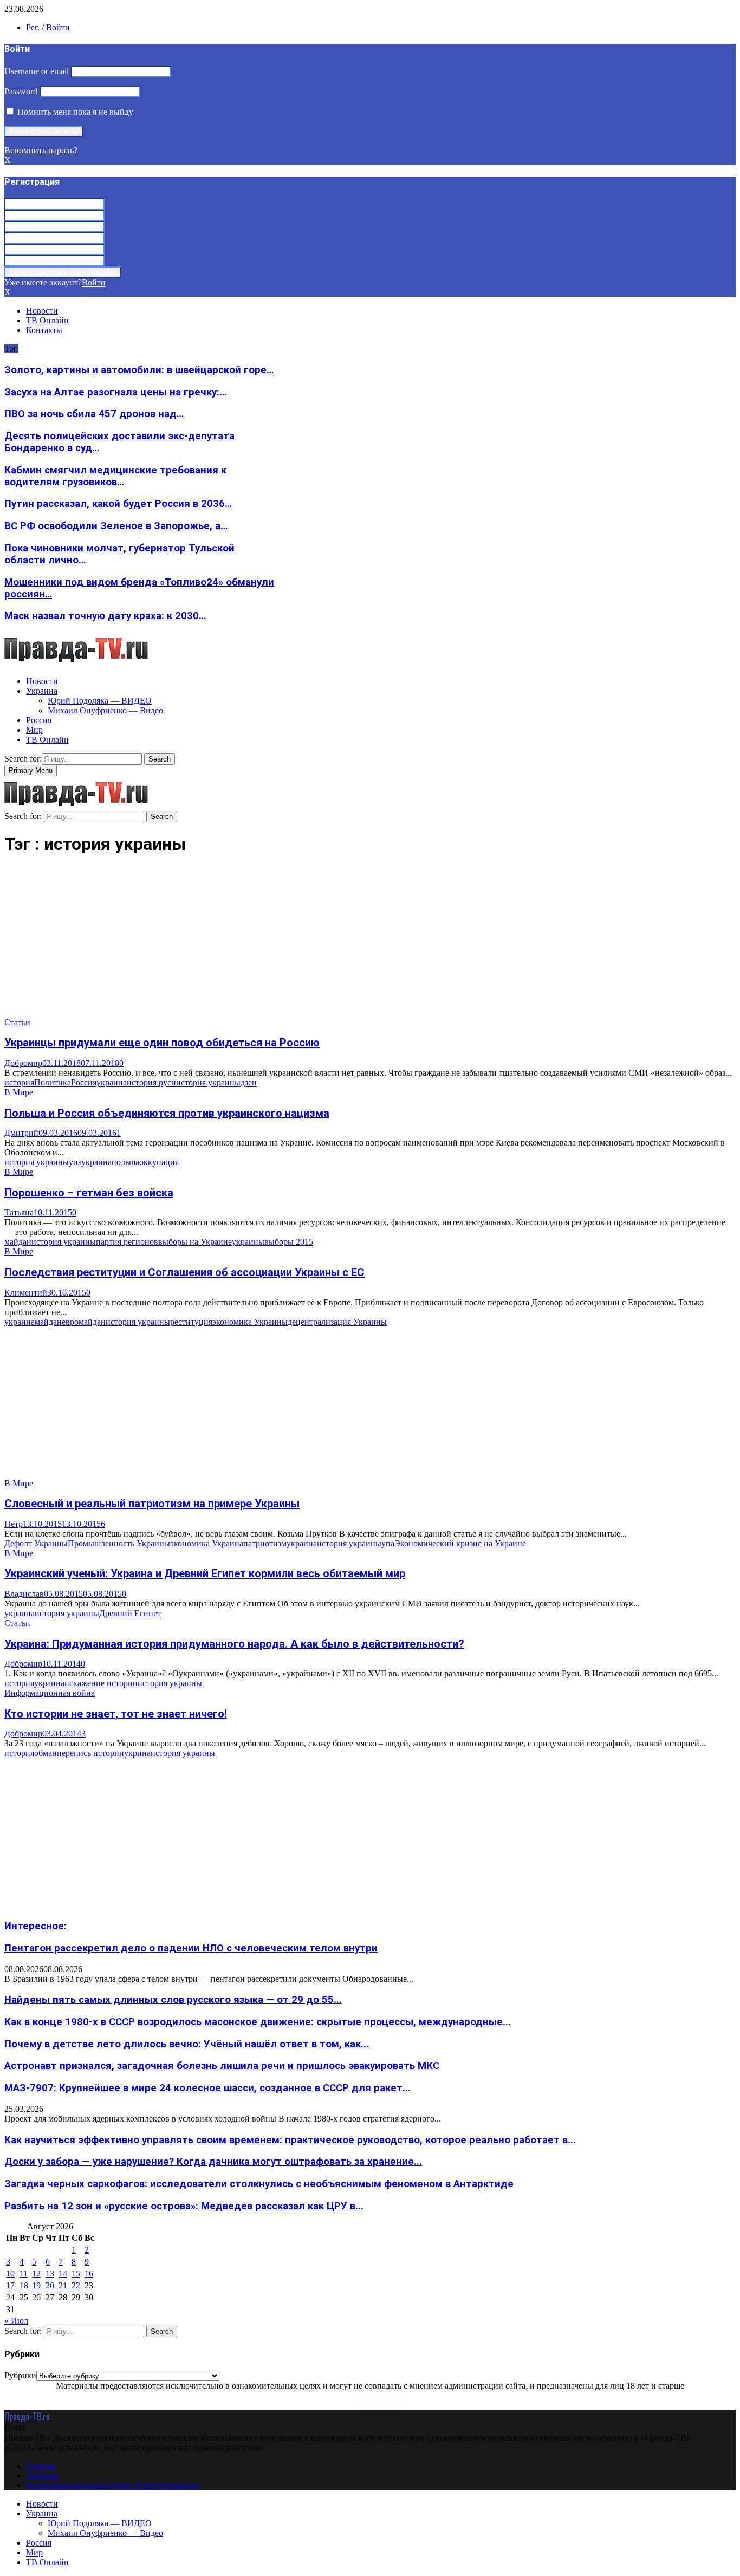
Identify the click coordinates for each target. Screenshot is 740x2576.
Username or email (37, 71)
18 (24, 2285)
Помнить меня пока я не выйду (74, 112)
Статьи (17, 1022)
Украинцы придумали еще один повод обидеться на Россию (162, 1043)
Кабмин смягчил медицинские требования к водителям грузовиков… (115, 476)
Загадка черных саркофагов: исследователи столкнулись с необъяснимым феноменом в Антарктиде (259, 2184)
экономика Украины (250, 1322)
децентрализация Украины (337, 1322)
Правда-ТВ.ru (27, 2416)
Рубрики (20, 2375)
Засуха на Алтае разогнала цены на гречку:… (115, 392)
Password (21, 91)
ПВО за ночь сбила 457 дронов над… (94, 414)
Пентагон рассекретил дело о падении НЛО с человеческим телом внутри (191, 1948)
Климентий (26, 1293)
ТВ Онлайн (47, 320)
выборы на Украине (195, 1242)
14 (63, 2273)
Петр (14, 1524)
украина (112, 1082)
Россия (39, 720)
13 (50, 2273)
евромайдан (84, 1322)
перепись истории (90, 1753)
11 (24, 2273)
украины (248, 1242)
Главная (41, 2466)
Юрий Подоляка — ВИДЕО (100, 701)
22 (76, 2285)
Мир (34, 730)
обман (46, 1753)
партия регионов (127, 1242)
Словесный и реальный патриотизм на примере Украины (152, 1504)
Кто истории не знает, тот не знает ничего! (116, 1714)
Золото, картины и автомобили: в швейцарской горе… (139, 370)
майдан (18, 1242)
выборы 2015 (289, 1242)
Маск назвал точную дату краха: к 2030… (105, 616)
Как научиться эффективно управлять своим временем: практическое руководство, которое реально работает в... (290, 2140)
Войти (94, 282)
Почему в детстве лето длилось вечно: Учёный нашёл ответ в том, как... (187, 2044)
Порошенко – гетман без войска (89, 1193)
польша (125, 1162)
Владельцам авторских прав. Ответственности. (113, 2485)
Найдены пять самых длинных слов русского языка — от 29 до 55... (173, 2000)
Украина (42, 691)
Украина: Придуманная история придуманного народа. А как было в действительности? (234, 1644)
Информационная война (50, 1693)
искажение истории (101, 1683)
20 (50, 2285)
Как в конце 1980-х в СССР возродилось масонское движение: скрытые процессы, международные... (258, 2022)
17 (10, 2285)
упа (75, 1162)
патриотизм (265, 1543)
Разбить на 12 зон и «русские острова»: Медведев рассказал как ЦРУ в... (184, 2206)
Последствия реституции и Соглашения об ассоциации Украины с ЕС (184, 1272)
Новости (42, 311)
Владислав (24, 1594)
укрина (137, 1753)
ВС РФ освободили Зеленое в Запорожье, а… (116, 526)
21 (63, 2285)
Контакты (44, 330)
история (19, 1082)
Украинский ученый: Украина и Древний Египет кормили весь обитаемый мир (205, 1573)
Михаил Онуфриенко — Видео (105, 710)
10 (10, 2273)
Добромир (23, 1063)
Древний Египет (130, 1613)
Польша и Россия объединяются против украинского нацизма (167, 1113)
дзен (249, 1082)
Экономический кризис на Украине (460, 1543)
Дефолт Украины (36, 1543)
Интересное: (35, 1926)
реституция (191, 1322)
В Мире (19, 1092)
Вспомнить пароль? (41, 150)
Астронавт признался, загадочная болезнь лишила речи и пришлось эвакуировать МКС (222, 2066)
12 (36, 2273)
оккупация (159, 1162)
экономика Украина (207, 1543)
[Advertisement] (329, 942)
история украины (208, 1082)
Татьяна (19, 1212)
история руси (151, 1082)
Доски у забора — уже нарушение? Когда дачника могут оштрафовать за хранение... (213, 2162)
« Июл (16, 2321)
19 (36, 2285)
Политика (53, 1082)
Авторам (42, 2476)
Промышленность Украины (119, 1543)
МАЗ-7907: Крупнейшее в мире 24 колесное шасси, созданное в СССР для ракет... (207, 2088)
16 (89, 2273)
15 (76, 2273)
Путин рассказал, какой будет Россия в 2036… (118, 504)
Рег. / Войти (48, 27)
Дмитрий (21, 1133)
